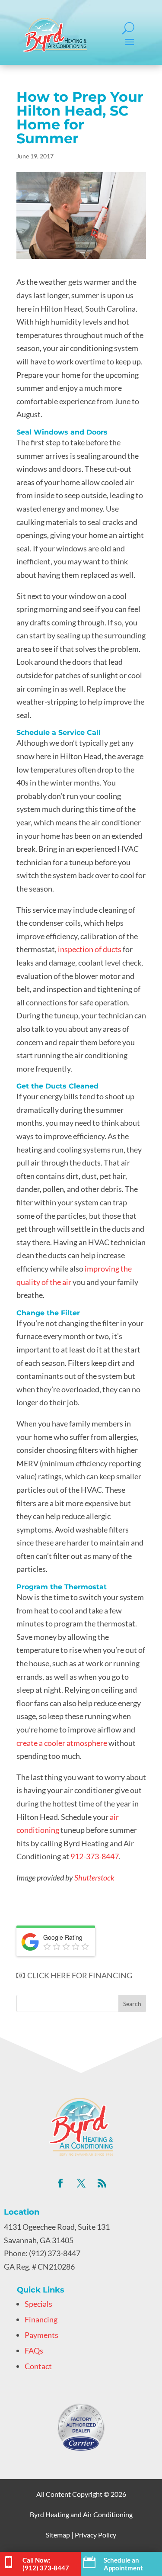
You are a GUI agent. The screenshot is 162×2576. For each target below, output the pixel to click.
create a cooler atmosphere (62, 1743)
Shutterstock (94, 1877)
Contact (38, 2366)
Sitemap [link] (58, 2535)
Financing (41, 2319)
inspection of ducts (90, 949)
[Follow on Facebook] (60, 2183)
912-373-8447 (95, 1856)
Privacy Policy (95, 2535)
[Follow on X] (81, 2183)
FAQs (34, 2351)
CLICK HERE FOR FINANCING (78, 1975)
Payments (41, 2335)
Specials (38, 2304)
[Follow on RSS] (102, 2183)
